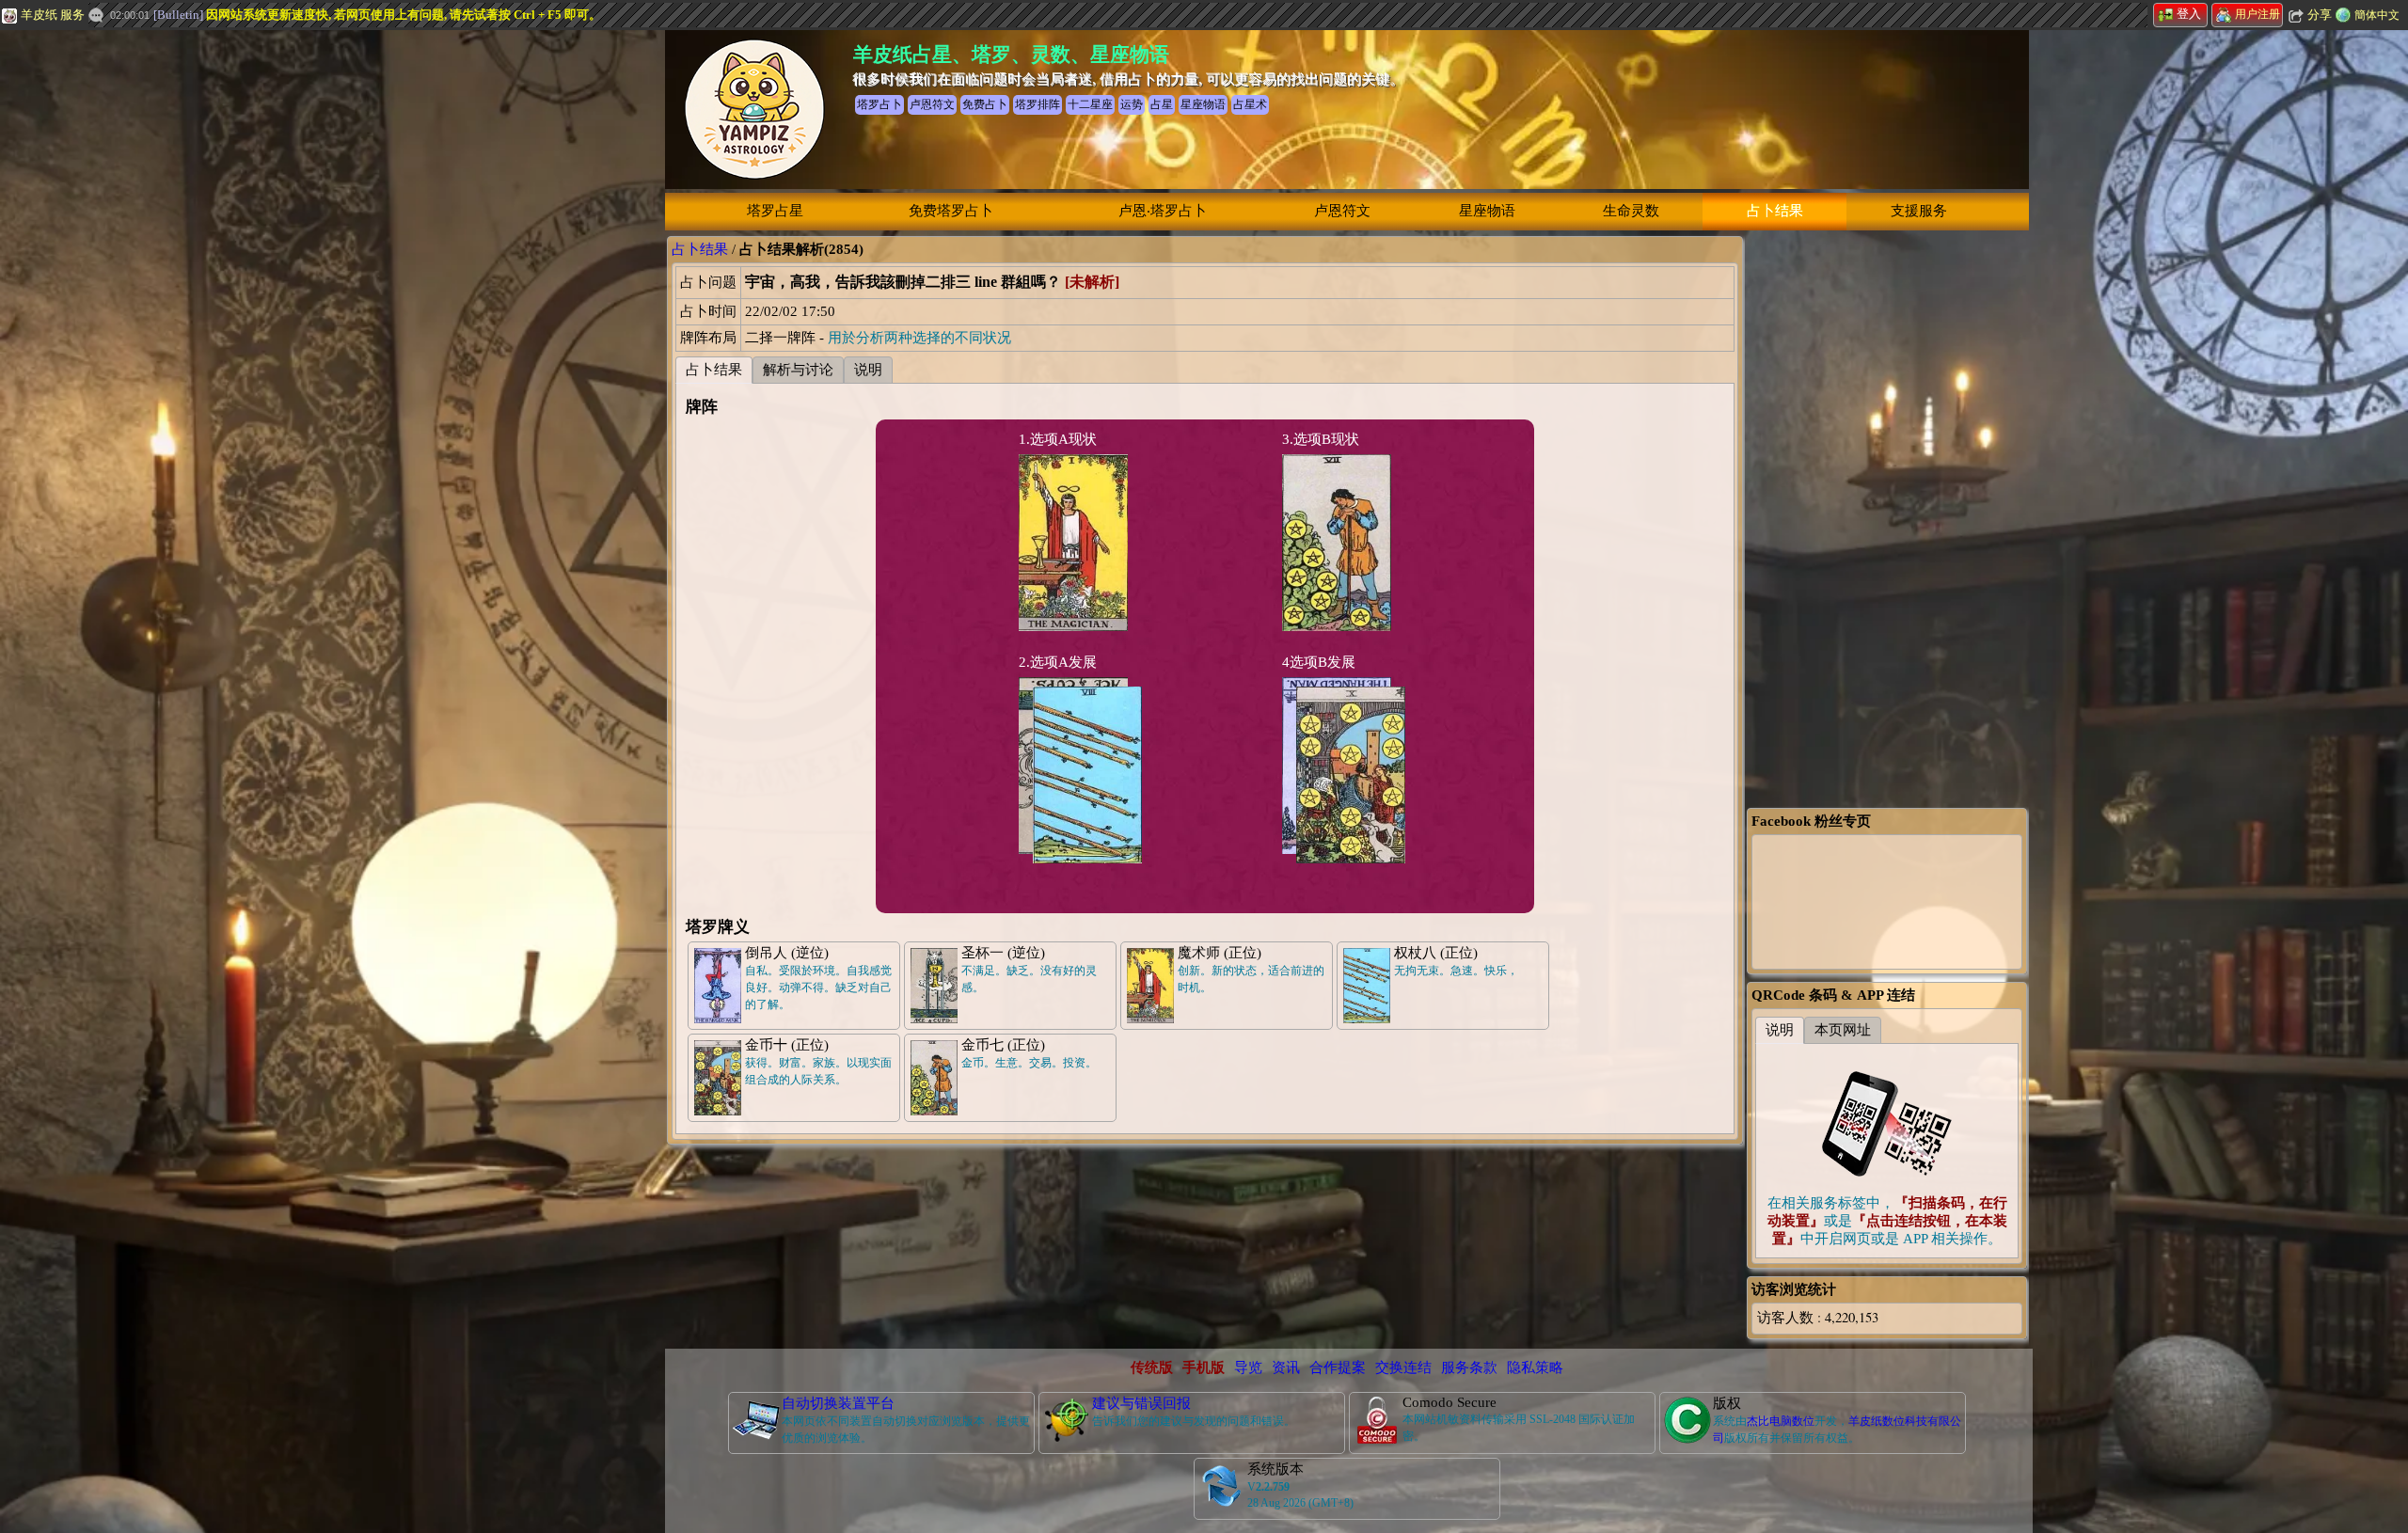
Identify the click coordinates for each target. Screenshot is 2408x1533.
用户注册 (2257, 14)
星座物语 (1487, 211)
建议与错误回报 (1141, 1403)
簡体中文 (2377, 15)
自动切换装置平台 (838, 1403)
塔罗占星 (775, 211)
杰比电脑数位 (1781, 1421)
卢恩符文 (1342, 211)
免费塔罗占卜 (951, 211)
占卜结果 (1775, 211)
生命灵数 (1631, 211)
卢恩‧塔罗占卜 (1163, 211)
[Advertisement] (141, 315)
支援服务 (1919, 211)
